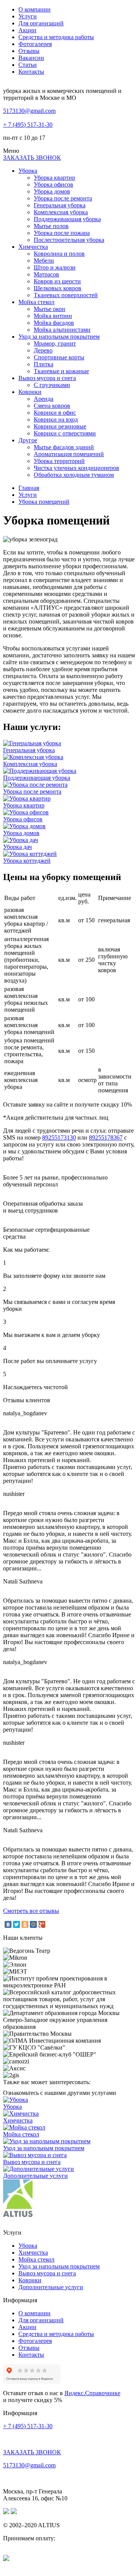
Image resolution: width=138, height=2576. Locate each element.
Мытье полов (51, 226)
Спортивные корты (59, 357)
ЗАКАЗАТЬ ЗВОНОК (32, 158)
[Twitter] (16, 1924)
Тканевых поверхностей (66, 295)
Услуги (28, 16)
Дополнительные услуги (51, 2287)
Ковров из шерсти (57, 281)
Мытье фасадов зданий (64, 447)
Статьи (28, 65)
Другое (28, 440)
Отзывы (29, 51)
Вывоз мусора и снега (47, 378)
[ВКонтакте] (8, 1924)
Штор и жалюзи (55, 267)
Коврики (30, 392)
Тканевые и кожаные (61, 371)
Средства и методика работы (56, 37)
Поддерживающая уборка (67, 219)
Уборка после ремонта (63, 198)
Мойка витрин (53, 316)
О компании (34, 9)
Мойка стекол (36, 302)
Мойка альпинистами (62, 330)
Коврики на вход (56, 419)
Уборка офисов (53, 184)
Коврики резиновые (60, 426)
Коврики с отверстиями (65, 433)
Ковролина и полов (59, 254)
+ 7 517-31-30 (28, 125)
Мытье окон (49, 309)
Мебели (44, 261)
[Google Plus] (42, 1924)
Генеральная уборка (60, 205)
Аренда (44, 399)
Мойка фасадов (54, 323)
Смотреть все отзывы (31, 1911)
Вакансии (31, 58)
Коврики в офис (55, 413)
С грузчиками (52, 385)
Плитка (44, 364)
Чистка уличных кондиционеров (76, 468)
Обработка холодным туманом (74, 475)
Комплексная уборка (61, 212)
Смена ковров (52, 406)
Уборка (28, 171)
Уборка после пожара (62, 233)
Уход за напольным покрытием (59, 337)
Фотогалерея (35, 44)
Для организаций (41, 23)
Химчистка (33, 247)
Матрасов (46, 274)
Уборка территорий (59, 461)
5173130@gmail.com (29, 111)
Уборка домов (52, 191)
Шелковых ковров (58, 288)
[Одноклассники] (25, 1924)
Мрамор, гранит (55, 343)
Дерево (43, 350)
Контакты (31, 72)
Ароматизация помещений (69, 454)
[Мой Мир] (33, 1924)
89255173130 (59, 1137)
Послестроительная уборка (69, 240)
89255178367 (106, 1137)
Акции (27, 30)
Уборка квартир (54, 178)
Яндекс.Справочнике (92, 2393)
